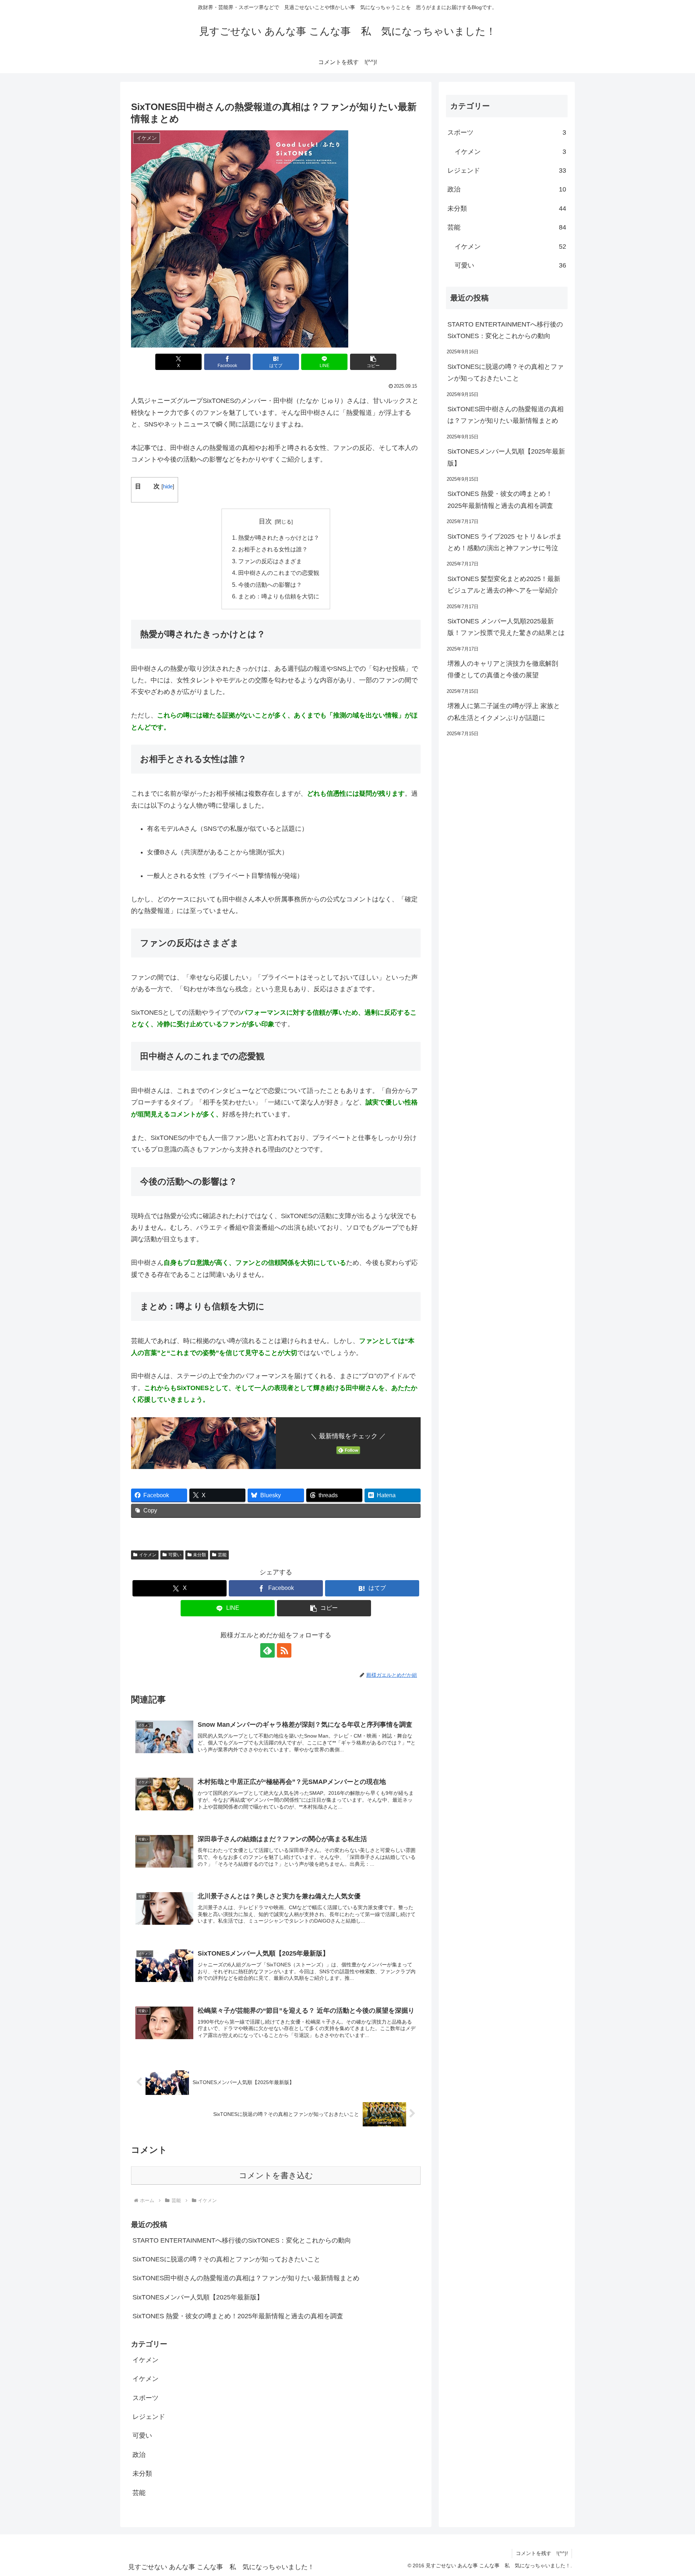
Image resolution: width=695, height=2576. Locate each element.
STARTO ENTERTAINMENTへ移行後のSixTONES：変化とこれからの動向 (242, 2240)
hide (168, 486)
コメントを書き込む (276, 2175)
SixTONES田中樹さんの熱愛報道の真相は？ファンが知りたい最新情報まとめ (246, 2278)
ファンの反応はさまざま (270, 561)
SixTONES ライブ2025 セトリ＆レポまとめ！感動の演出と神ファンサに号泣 (505, 542)
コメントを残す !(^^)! (542, 2553)
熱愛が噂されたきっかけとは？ (279, 538)
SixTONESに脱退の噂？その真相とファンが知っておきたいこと (226, 2259)
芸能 (222, 1555)
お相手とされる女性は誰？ (273, 549)
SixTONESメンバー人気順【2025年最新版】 (198, 2297)
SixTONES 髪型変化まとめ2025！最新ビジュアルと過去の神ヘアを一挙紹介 (504, 585)
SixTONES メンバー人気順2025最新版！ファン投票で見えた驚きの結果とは (506, 627)
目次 (265, 521)
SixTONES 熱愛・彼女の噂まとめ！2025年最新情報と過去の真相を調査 (238, 2316)
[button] (373, 362)
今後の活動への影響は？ (270, 585)
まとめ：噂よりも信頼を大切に (279, 596)
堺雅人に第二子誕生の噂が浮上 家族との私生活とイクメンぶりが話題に (504, 712)
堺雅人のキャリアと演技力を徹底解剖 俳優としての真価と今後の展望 (503, 669)
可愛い (175, 1555)
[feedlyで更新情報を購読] (268, 1650)
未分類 (199, 1555)
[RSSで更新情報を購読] (284, 1650)
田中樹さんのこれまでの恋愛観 (279, 573)
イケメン (148, 1555)
